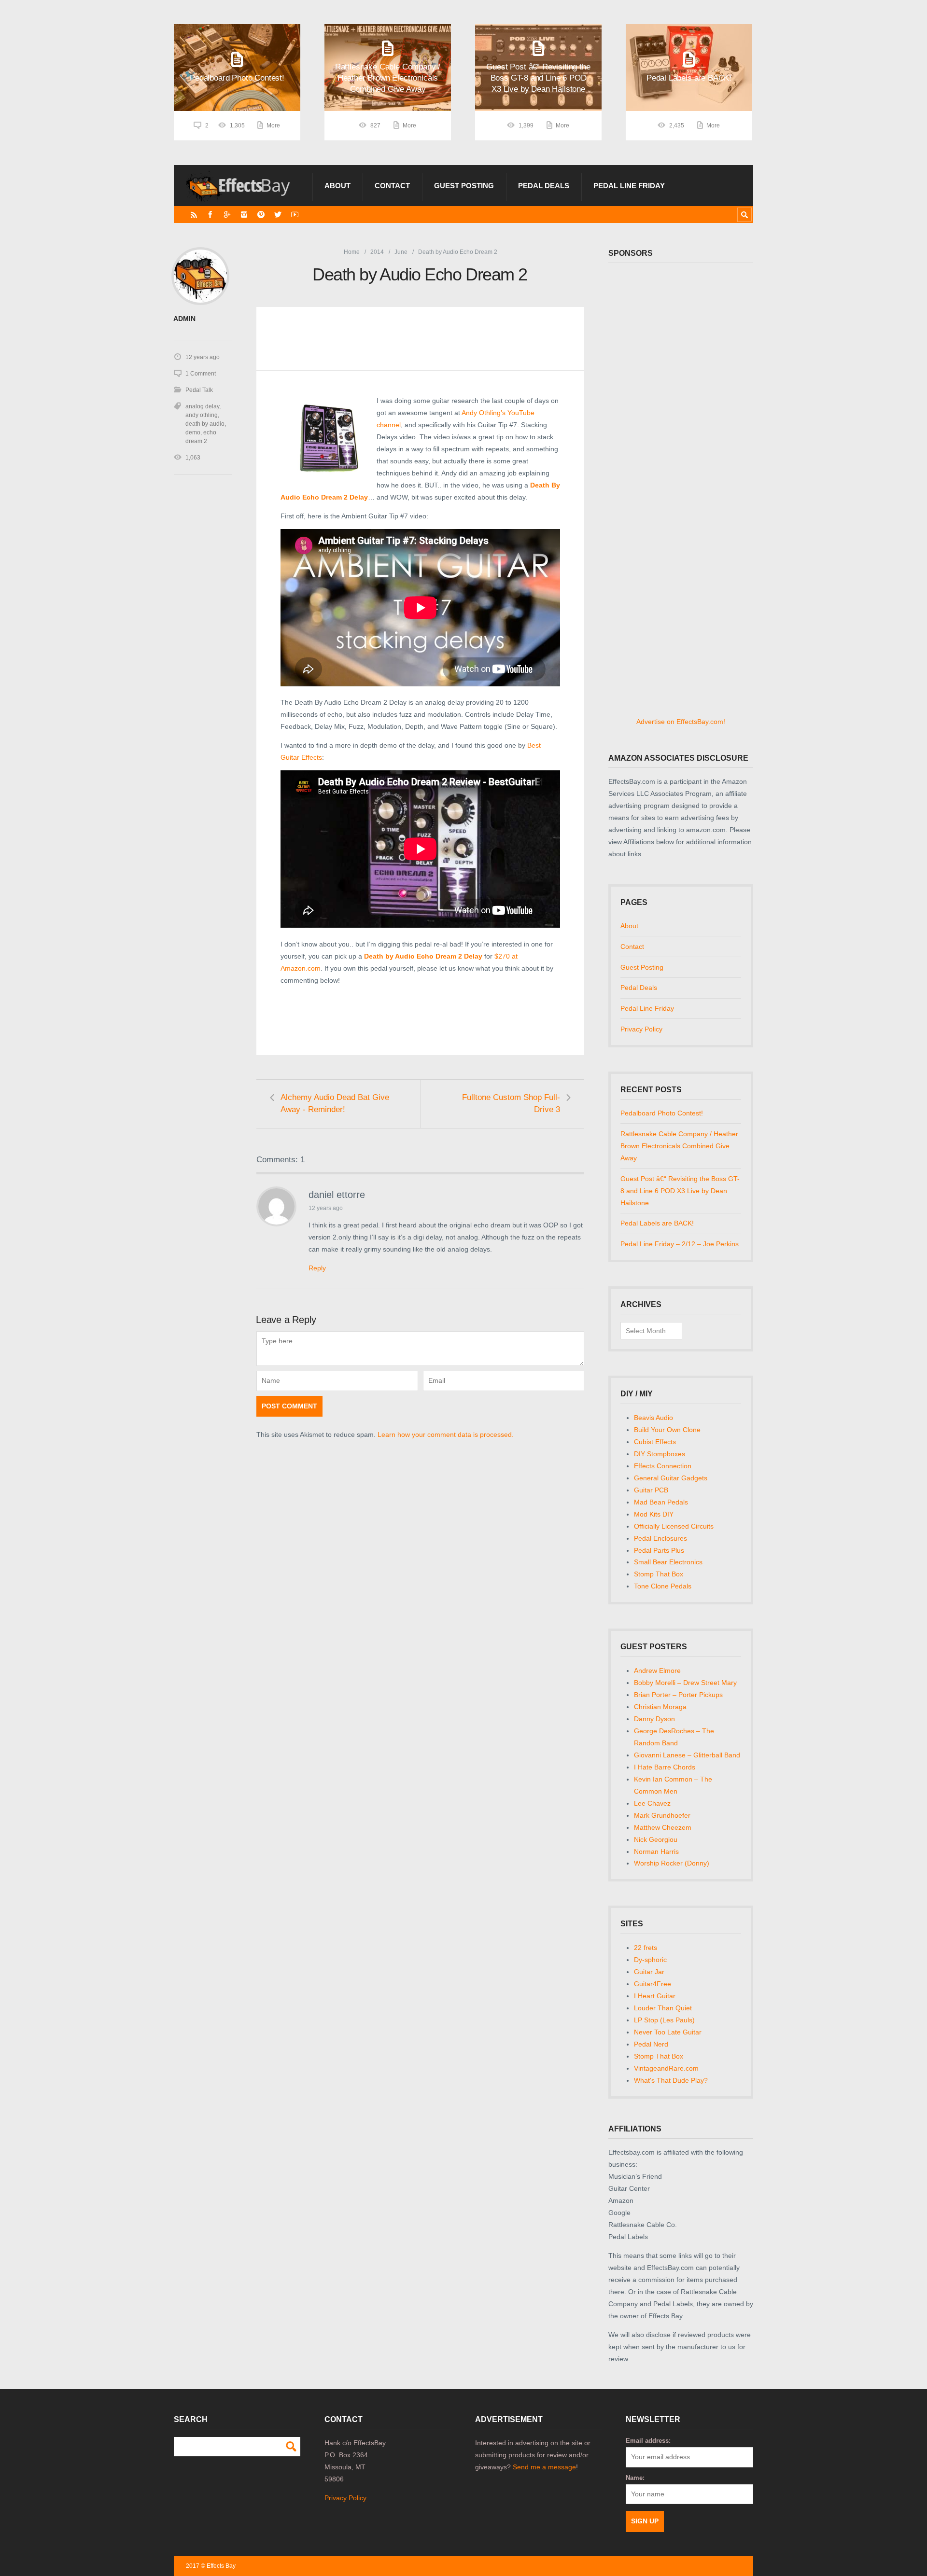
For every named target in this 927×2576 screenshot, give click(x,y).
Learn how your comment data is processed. (446, 1434)
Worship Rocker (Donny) (672, 1863)
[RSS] (194, 215)
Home (352, 252)
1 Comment (201, 374)
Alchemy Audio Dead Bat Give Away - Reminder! (335, 1103)
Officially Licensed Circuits (674, 1526)
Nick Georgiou (656, 1839)
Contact (392, 186)
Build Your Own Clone (667, 1430)
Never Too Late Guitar (668, 2032)
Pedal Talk (199, 390)
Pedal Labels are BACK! (657, 1223)
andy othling (202, 415)
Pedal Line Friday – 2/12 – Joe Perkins (680, 1244)
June (401, 252)
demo (193, 432)
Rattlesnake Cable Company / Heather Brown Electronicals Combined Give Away (679, 1146)
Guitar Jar (649, 1972)
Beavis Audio (653, 1418)
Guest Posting (464, 186)
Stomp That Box (659, 1574)
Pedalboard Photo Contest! (662, 1113)
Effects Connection (663, 1466)
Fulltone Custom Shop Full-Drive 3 (511, 1103)
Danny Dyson (654, 1719)
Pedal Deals (544, 186)
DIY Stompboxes (660, 1454)
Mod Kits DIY (654, 1514)
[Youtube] (295, 215)
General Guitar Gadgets (671, 1478)
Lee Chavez (652, 1803)
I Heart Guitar (655, 1996)
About (337, 186)
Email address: (648, 2441)
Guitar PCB (651, 1490)
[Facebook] (210, 215)
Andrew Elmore (657, 1671)
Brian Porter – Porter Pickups (678, 1695)
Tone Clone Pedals (663, 1586)
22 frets (646, 1948)
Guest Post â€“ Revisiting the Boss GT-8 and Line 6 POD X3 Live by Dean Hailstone (680, 1191)
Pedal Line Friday (629, 186)
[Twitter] (278, 215)
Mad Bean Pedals (661, 1502)
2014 (377, 252)
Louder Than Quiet (663, 2008)
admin (184, 319)
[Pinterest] (261, 215)
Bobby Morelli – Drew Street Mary (685, 1683)
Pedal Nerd (651, 2044)
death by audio (205, 424)
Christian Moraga (660, 1707)
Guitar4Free (653, 1984)
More (273, 125)
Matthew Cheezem (663, 1827)
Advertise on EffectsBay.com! (681, 722)
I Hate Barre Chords (665, 1767)
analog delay (202, 406)
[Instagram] (244, 215)
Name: (635, 2478)
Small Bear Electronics (668, 1562)
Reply (317, 1268)
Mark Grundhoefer (662, 1815)
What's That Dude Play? (671, 2080)
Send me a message (544, 2467)
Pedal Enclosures (660, 1538)
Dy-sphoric (650, 1960)
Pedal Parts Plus (659, 1550)
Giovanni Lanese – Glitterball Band (687, 1755)
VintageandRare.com (666, 2068)
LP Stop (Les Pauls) (664, 2020)
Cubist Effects (655, 1442)
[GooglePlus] (227, 215)
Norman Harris (656, 1852)
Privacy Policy (641, 1029)
